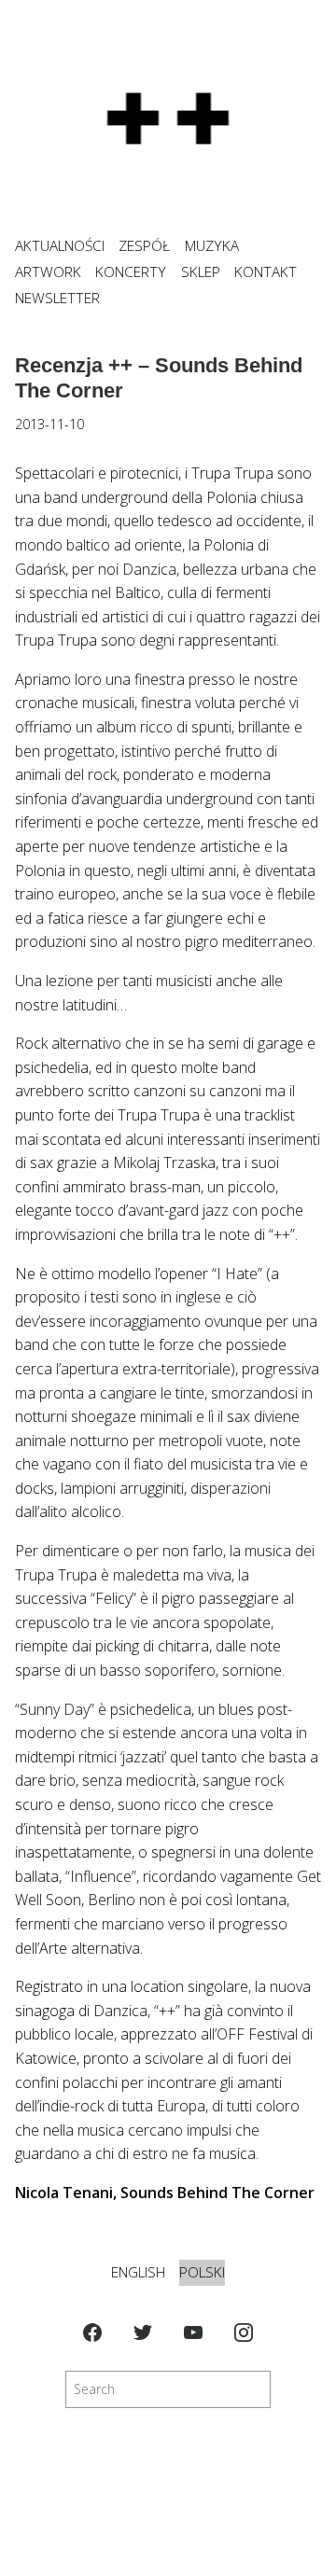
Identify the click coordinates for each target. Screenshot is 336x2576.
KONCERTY (131, 272)
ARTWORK (48, 272)
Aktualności (60, 246)
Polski (202, 2272)
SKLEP (201, 272)
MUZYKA (212, 246)
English (138, 2272)
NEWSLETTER (57, 298)
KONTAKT (266, 272)
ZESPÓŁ (144, 246)
